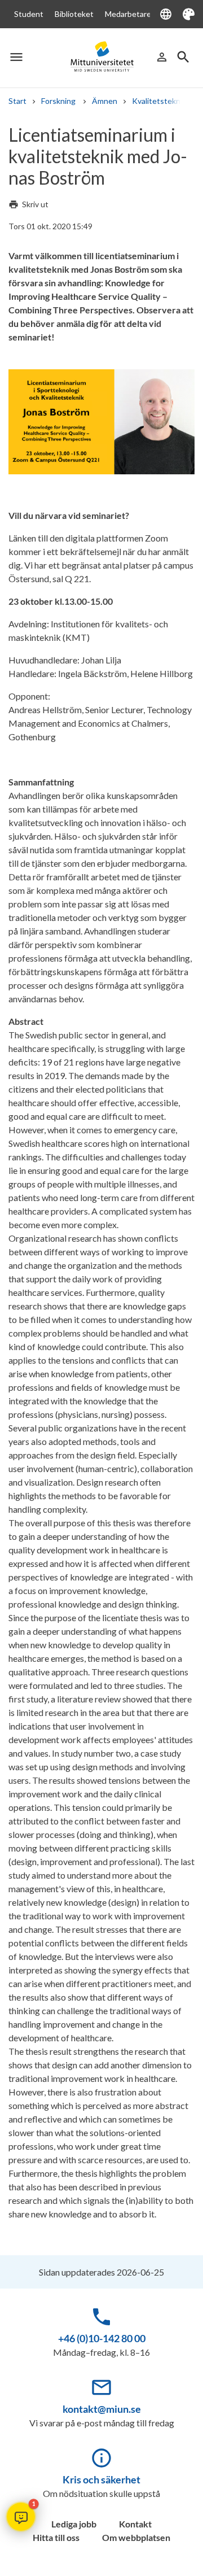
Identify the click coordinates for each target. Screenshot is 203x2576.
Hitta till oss (56, 2537)
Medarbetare (128, 14)
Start (17, 101)
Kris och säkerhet (101, 2479)
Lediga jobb (74, 2524)
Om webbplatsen (136, 2537)
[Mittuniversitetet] (101, 56)
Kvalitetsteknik (159, 101)
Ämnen (105, 101)
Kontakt (135, 2524)
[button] (21, 2517)
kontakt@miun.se (102, 2409)
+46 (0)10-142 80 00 (102, 2338)
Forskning (59, 101)
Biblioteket (74, 14)
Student (29, 14)
